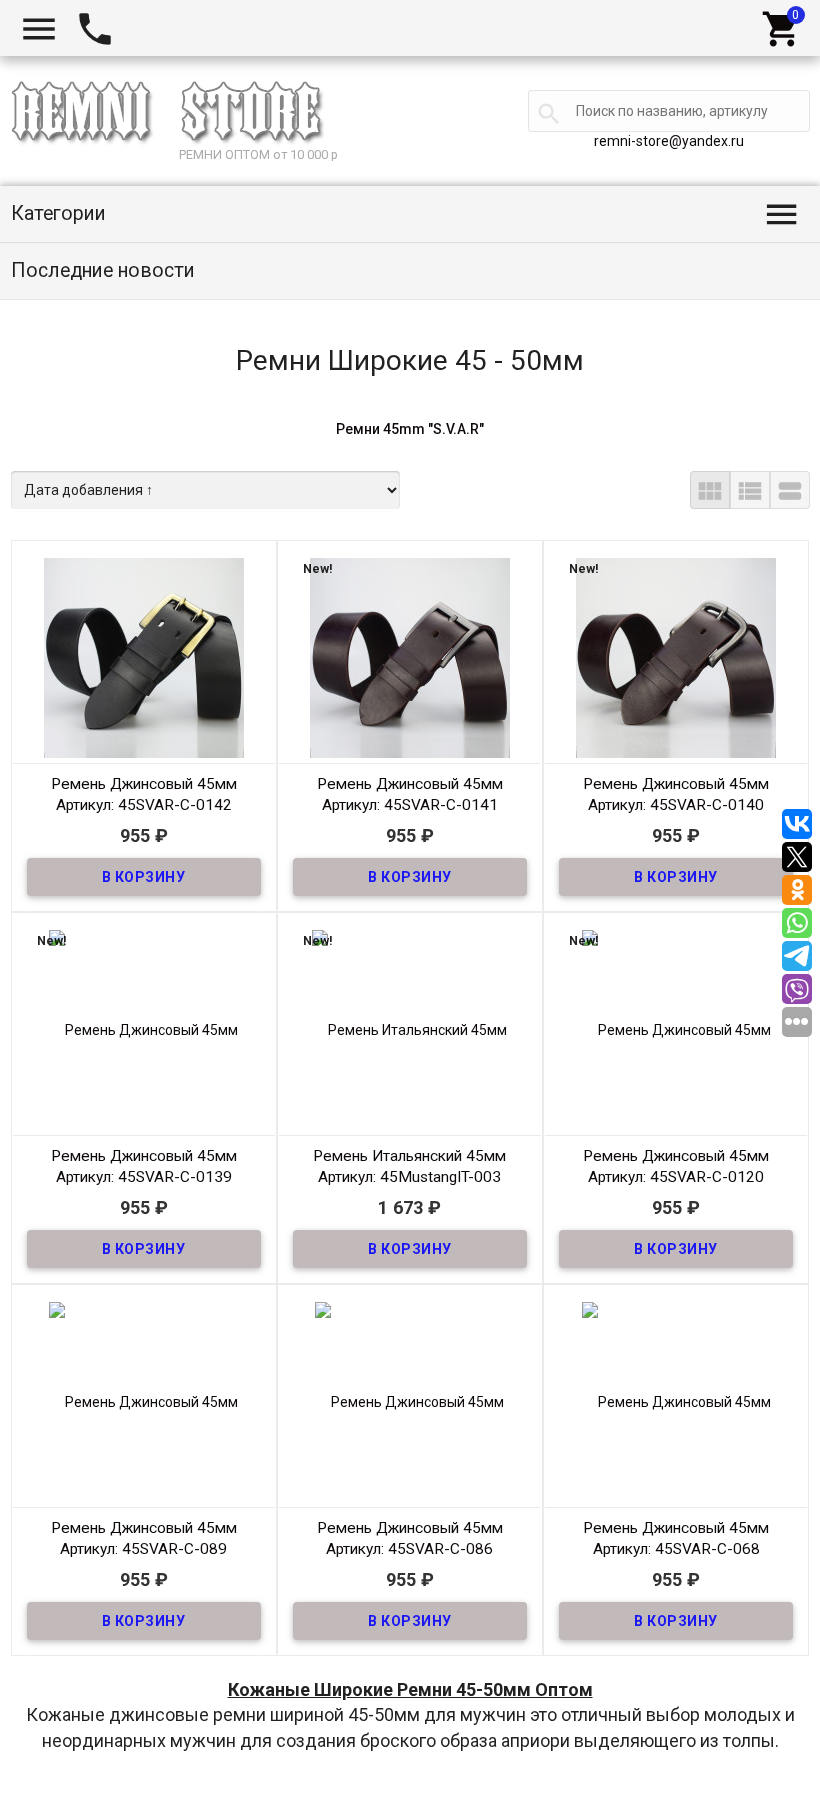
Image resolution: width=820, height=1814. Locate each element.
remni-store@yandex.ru (669, 141)
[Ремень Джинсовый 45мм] (144, 656)
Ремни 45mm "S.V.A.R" (410, 429)
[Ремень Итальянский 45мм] (410, 1028)
